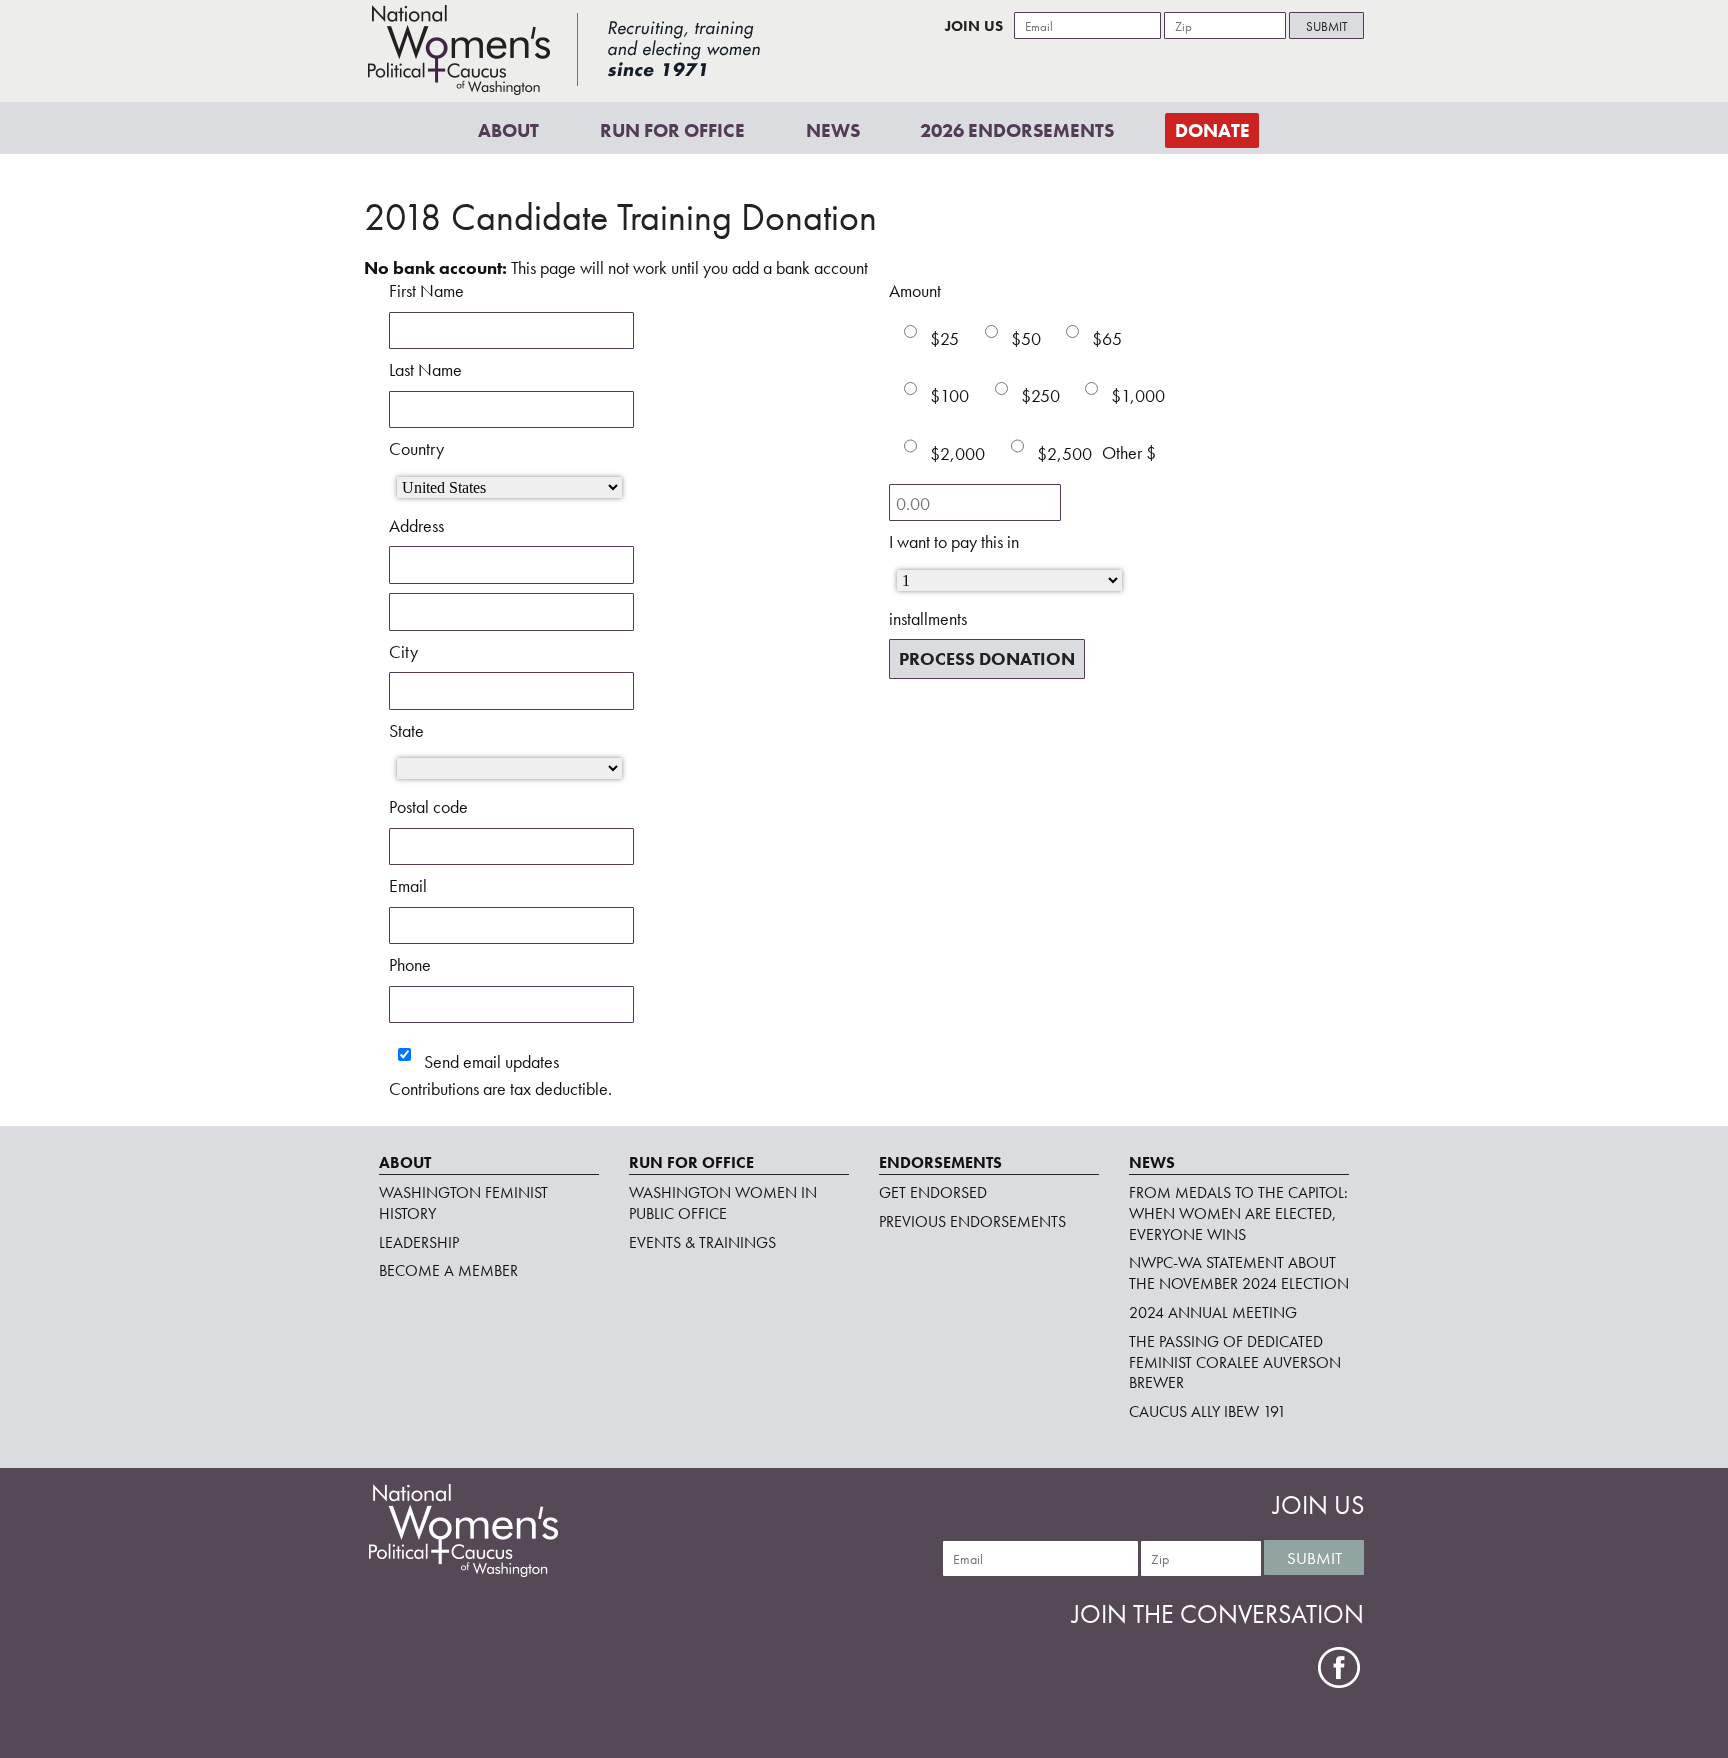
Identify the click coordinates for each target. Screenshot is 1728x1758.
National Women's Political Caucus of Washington (564, 50)
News (833, 129)
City (403, 651)
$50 (1026, 338)
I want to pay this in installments (954, 580)
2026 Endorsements (1017, 129)
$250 (1040, 395)
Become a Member (448, 1270)
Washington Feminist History (463, 1203)
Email (408, 885)
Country (416, 448)
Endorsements (940, 1162)
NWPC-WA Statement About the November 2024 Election (1239, 1273)
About (508, 129)
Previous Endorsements (972, 1221)
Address (416, 525)
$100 (949, 395)
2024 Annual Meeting (1213, 1312)
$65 (1107, 338)
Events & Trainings (702, 1242)
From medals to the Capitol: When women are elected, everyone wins (1238, 1213)
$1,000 (1138, 395)
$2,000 (957, 452)
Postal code (428, 806)
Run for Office (672, 129)
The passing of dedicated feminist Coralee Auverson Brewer (1235, 1362)
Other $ (1129, 452)
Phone (410, 964)
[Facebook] (1339, 1667)
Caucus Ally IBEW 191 (1207, 1411)
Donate (1212, 129)
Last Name (425, 369)
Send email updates (489, 1061)
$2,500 (1064, 452)
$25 (944, 338)
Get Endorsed (933, 1192)
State (406, 730)
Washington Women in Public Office (723, 1203)
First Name (426, 290)
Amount (915, 290)
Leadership (419, 1242)
